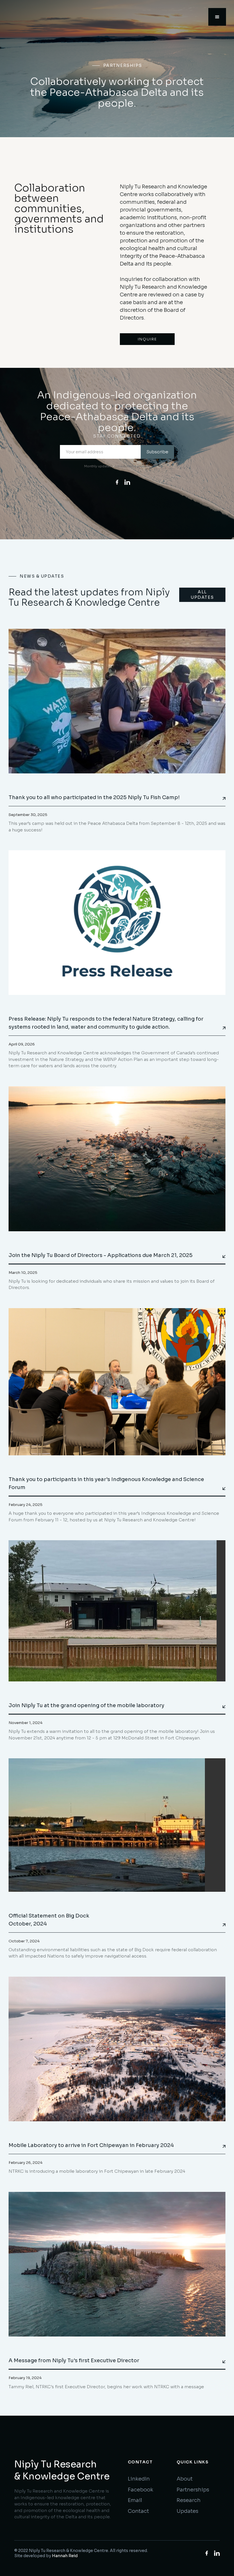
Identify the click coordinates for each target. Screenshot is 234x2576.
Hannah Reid (65, 2556)
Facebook (141, 2490)
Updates (187, 2511)
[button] (11, 69)
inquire (147, 339)
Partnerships (193, 2490)
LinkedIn (139, 2479)
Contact (138, 2511)
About (185, 2479)
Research (189, 2500)
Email (135, 2500)
